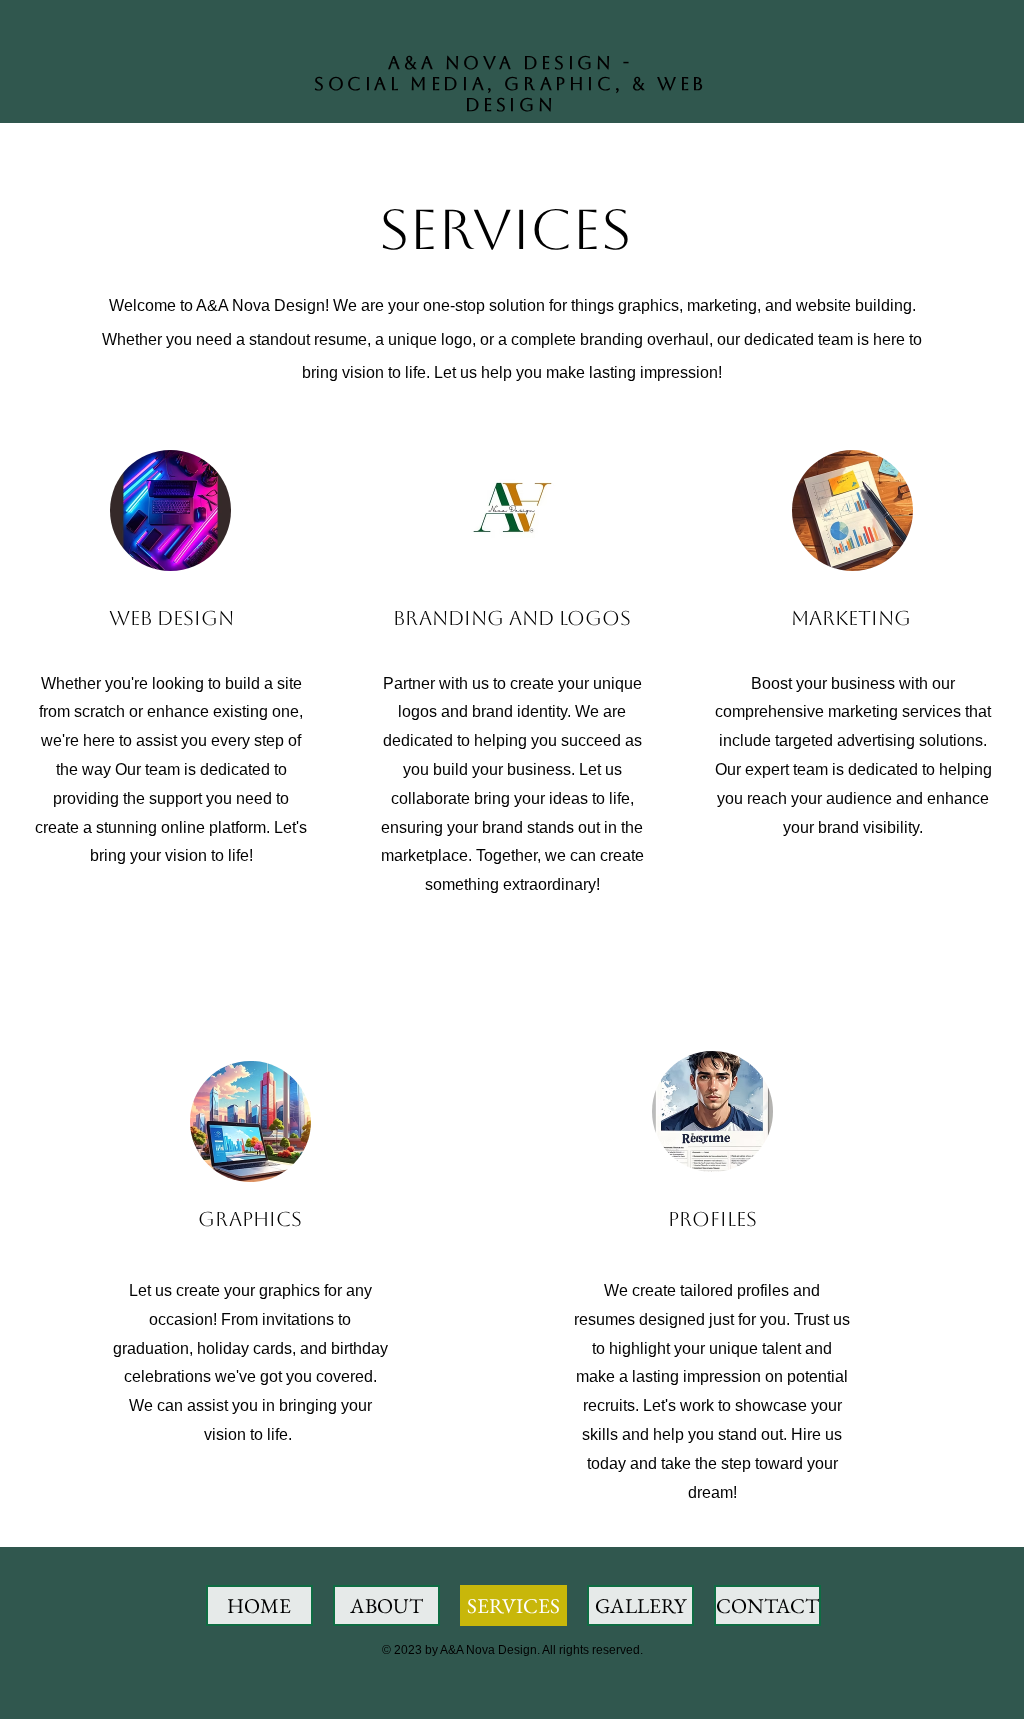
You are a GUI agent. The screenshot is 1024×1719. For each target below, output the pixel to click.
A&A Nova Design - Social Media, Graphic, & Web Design (510, 83)
